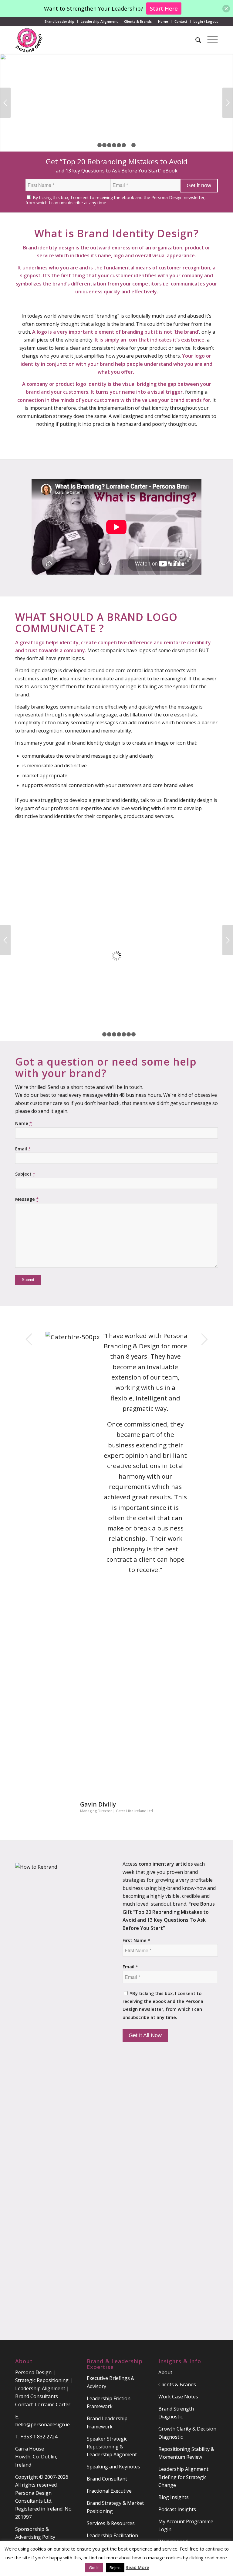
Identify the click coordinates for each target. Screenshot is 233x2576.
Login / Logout (206, 21)
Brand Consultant (107, 2479)
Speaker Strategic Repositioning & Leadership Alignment (112, 2447)
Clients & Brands (138, 21)
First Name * (136, 1940)
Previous (5, 103)
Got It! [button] (94, 2568)
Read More (137, 2567)
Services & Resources (111, 2523)
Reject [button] (115, 2568)
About (165, 2372)
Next (228, 103)
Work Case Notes (178, 2397)
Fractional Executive (109, 2491)
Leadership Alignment (99, 21)
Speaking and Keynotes (113, 2467)
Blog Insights (174, 2497)
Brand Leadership (59, 21)
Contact (181, 21)
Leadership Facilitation (112, 2535)
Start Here (164, 8)
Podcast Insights (177, 2509)
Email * (130, 1967)
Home (163, 21)
